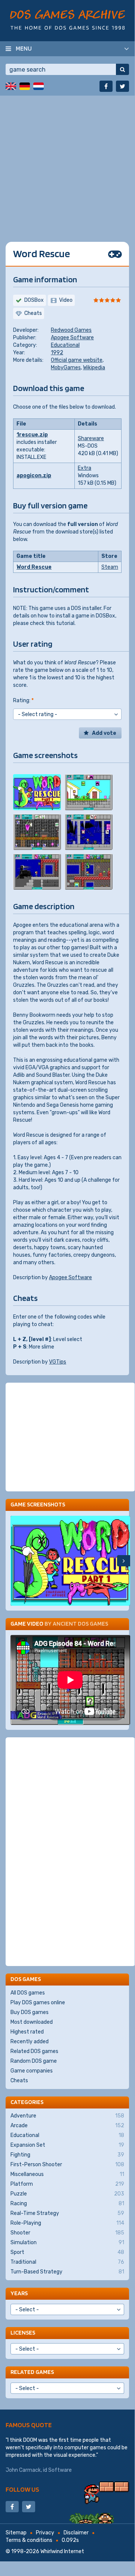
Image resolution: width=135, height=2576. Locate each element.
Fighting (67, 2155)
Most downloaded (32, 2022)
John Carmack (23, 2470)
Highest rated (27, 2032)
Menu (24, 48)
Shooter (67, 2233)
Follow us (22, 2489)
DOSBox (34, 300)
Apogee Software (72, 338)
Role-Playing (67, 2223)
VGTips (58, 1362)
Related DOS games (34, 2051)
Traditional (67, 2262)
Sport (67, 2252)
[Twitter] (122, 86)
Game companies (32, 2071)
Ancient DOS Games (80, 1624)
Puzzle (67, 2194)
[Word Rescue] (37, 792)
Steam (110, 567)
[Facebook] (106, 86)
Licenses (23, 2332)
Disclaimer (76, 2533)
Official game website (77, 360)
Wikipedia (94, 368)
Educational (65, 345)
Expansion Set (67, 2145)
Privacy (45, 2533)
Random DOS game (34, 2061)
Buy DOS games (30, 2012)
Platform (67, 2184)
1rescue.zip (32, 435)
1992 (57, 353)
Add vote (104, 733)
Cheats (19, 2081)
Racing (67, 2204)
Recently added (30, 2042)
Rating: (23, 701)
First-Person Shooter (67, 2165)
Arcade (67, 2126)
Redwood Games (71, 330)
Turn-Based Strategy (67, 2272)
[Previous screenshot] (17, 1561)
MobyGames (66, 368)
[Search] (122, 69)
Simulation (67, 2243)
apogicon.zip (34, 476)
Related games (32, 2372)
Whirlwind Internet (62, 2551)
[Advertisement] (67, 163)
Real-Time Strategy (67, 2213)
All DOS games (28, 1993)
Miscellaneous (67, 2174)
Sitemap (16, 2533)
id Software (57, 2470)
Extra (85, 468)
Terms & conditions (29, 2540)
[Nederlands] (39, 86)
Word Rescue (34, 567)
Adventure (67, 2116)
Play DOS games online (38, 2003)
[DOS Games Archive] (67, 20)
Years (19, 2293)
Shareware (91, 438)
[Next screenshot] (124, 1561)
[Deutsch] (25, 86)
